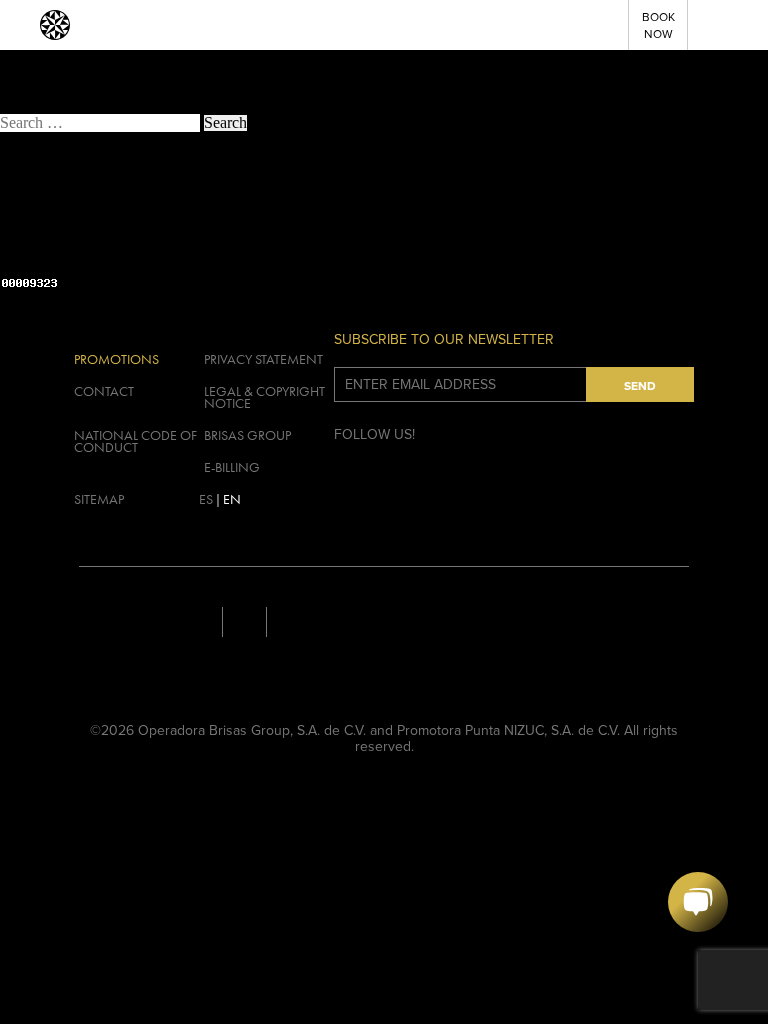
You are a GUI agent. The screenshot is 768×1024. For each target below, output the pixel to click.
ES (206, 499)
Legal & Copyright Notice (264, 397)
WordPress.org (68, 267)
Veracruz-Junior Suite (68, 73)
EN (232, 499)
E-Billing (232, 467)
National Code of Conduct (135, 441)
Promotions (116, 359)
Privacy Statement (263, 359)
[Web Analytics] (30, 284)
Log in (43, 219)
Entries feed (59, 235)
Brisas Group (247, 435)
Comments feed (71, 251)
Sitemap (99, 499)
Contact (104, 391)
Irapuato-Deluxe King (69, 89)
